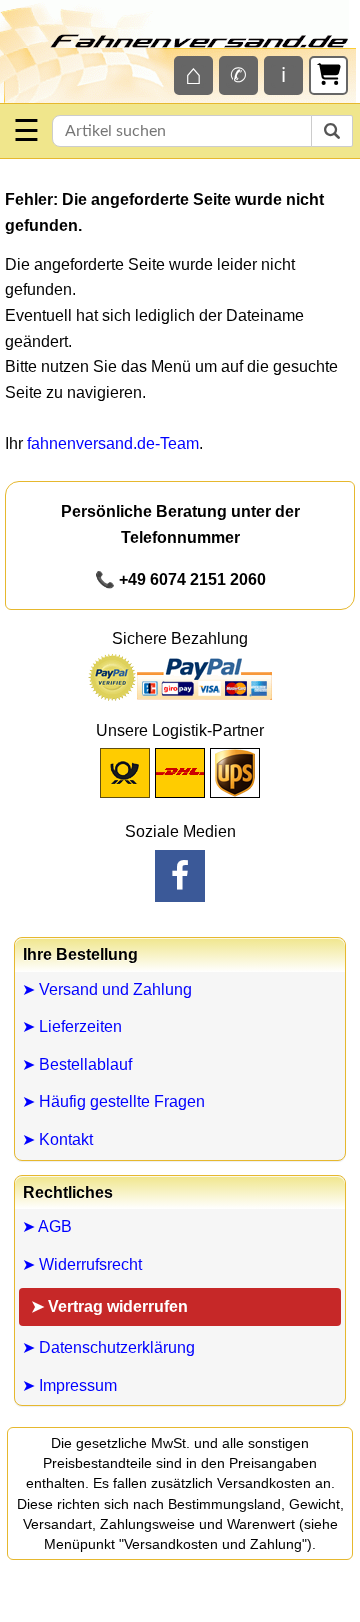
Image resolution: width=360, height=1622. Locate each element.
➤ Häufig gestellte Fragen (113, 1101)
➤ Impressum (69, 1385)
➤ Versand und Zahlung (107, 989)
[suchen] (332, 131)
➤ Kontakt (57, 1139)
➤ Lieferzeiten (72, 1026)
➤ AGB (47, 1226)
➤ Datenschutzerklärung (108, 1347)
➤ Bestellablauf (77, 1064)
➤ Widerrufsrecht (82, 1264)
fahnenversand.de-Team (113, 443)
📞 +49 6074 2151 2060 (180, 579)
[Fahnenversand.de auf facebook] (180, 876)
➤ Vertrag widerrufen (109, 1306)
